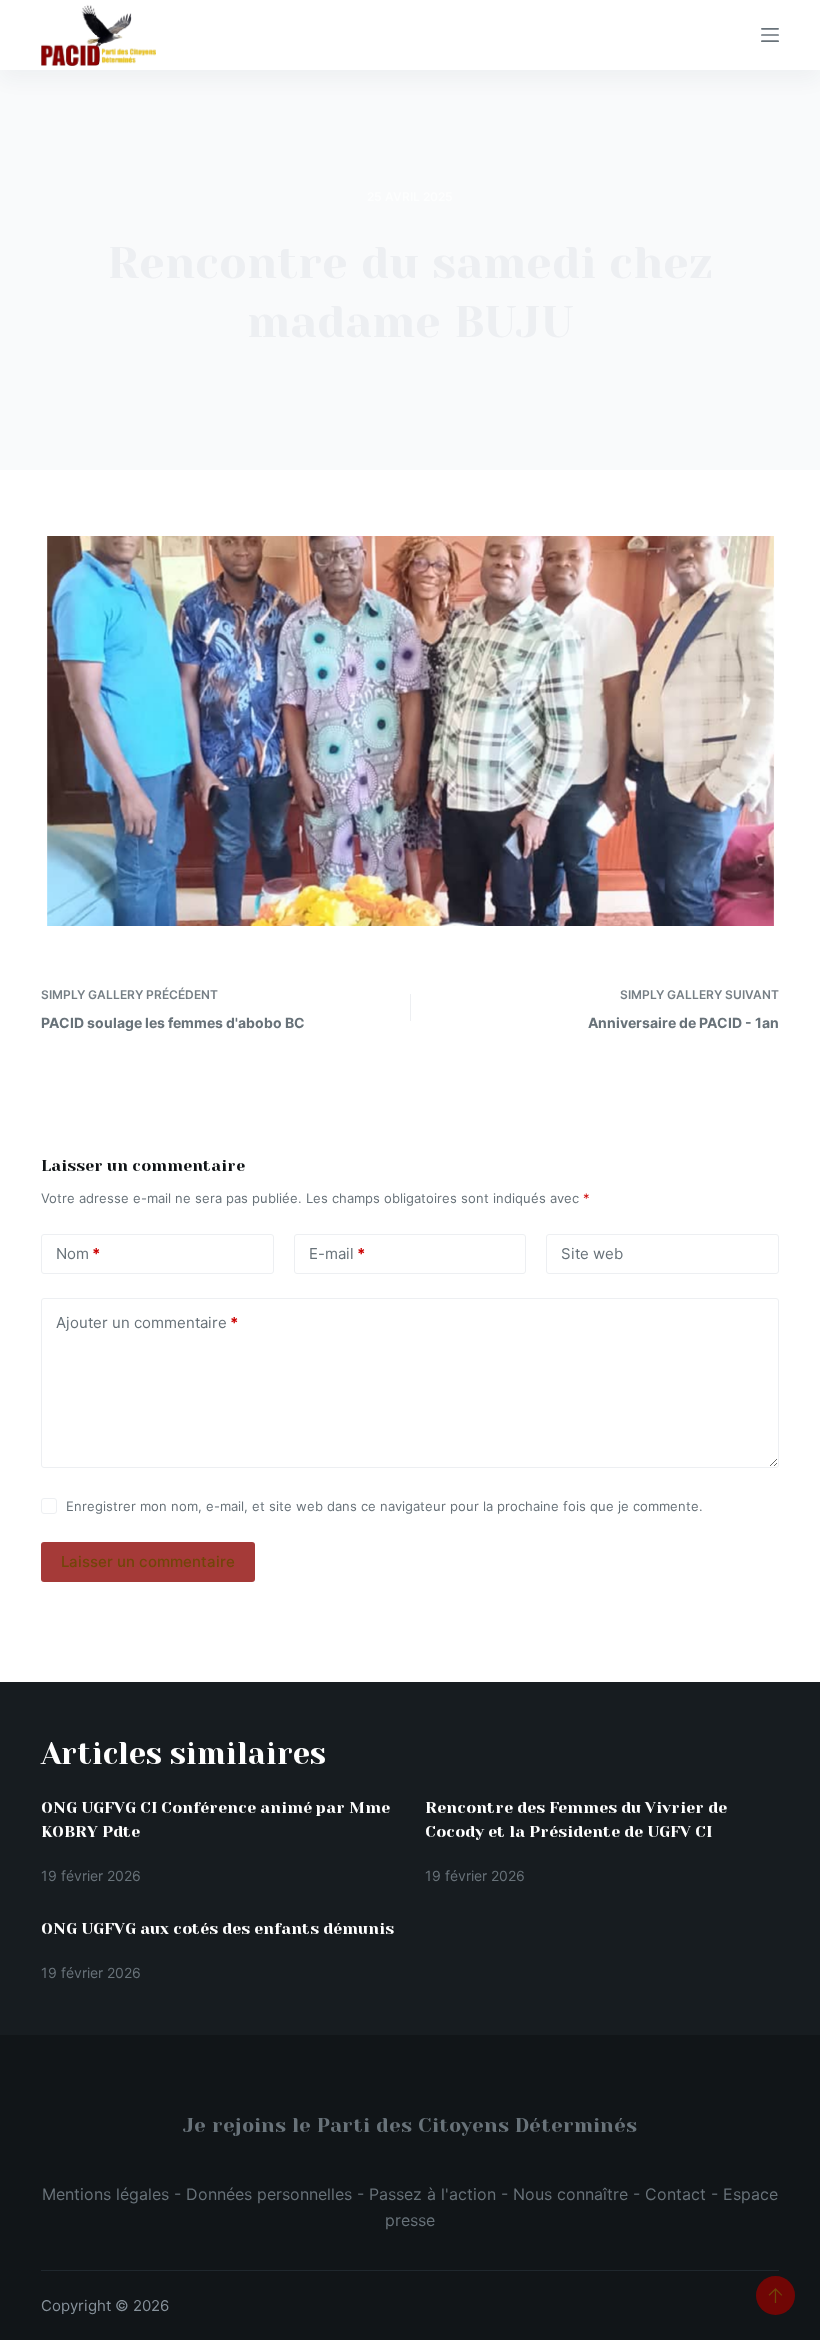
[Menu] (770, 35)
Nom (78, 1253)
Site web (592, 1253)
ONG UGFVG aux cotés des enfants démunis (217, 1928)
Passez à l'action (432, 2194)
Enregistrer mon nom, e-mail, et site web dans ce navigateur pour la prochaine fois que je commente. (384, 1506)
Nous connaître (570, 2194)
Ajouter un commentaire (147, 1322)
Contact (675, 2194)
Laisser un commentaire (148, 1561)
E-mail (337, 1253)
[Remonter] (775, 2295)
